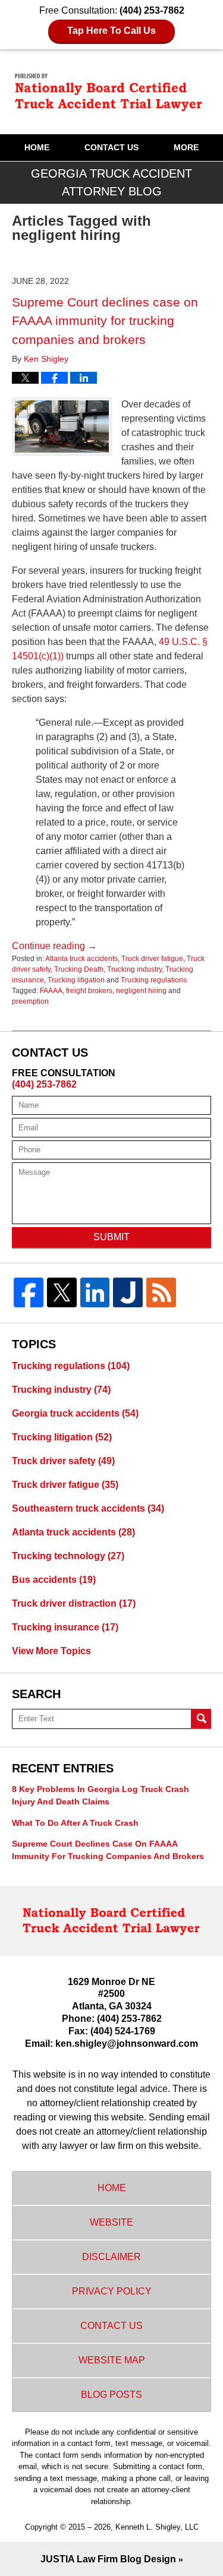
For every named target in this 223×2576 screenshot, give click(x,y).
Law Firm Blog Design (108, 2559)
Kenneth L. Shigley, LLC (157, 2527)
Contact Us (111, 147)
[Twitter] (62, 1292)
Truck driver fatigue (152, 959)
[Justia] (128, 1292)
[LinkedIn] (95, 1292)
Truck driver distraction (74, 1603)
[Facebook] (29, 1292)
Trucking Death (79, 969)
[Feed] (161, 1292)
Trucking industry (134, 969)
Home (37, 147)
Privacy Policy (112, 2291)
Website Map (112, 2360)
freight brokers (89, 991)
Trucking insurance (65, 1627)
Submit (111, 1237)
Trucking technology (68, 1556)
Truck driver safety (63, 1461)
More (186, 147)
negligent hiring (141, 991)
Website (111, 2222)
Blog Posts (111, 2395)
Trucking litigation (76, 980)
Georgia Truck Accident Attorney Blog (112, 91)
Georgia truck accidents (75, 1413)
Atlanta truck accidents (81, 959)
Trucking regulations (154, 980)
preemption (30, 1001)
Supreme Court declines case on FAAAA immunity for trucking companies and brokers (105, 321)
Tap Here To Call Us (111, 31)
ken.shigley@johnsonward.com (127, 2044)
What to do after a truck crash (75, 1823)
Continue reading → (54, 946)
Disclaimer (111, 2257)
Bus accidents (54, 1580)
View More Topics (51, 1651)
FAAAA (51, 991)
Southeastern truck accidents (88, 1508)
